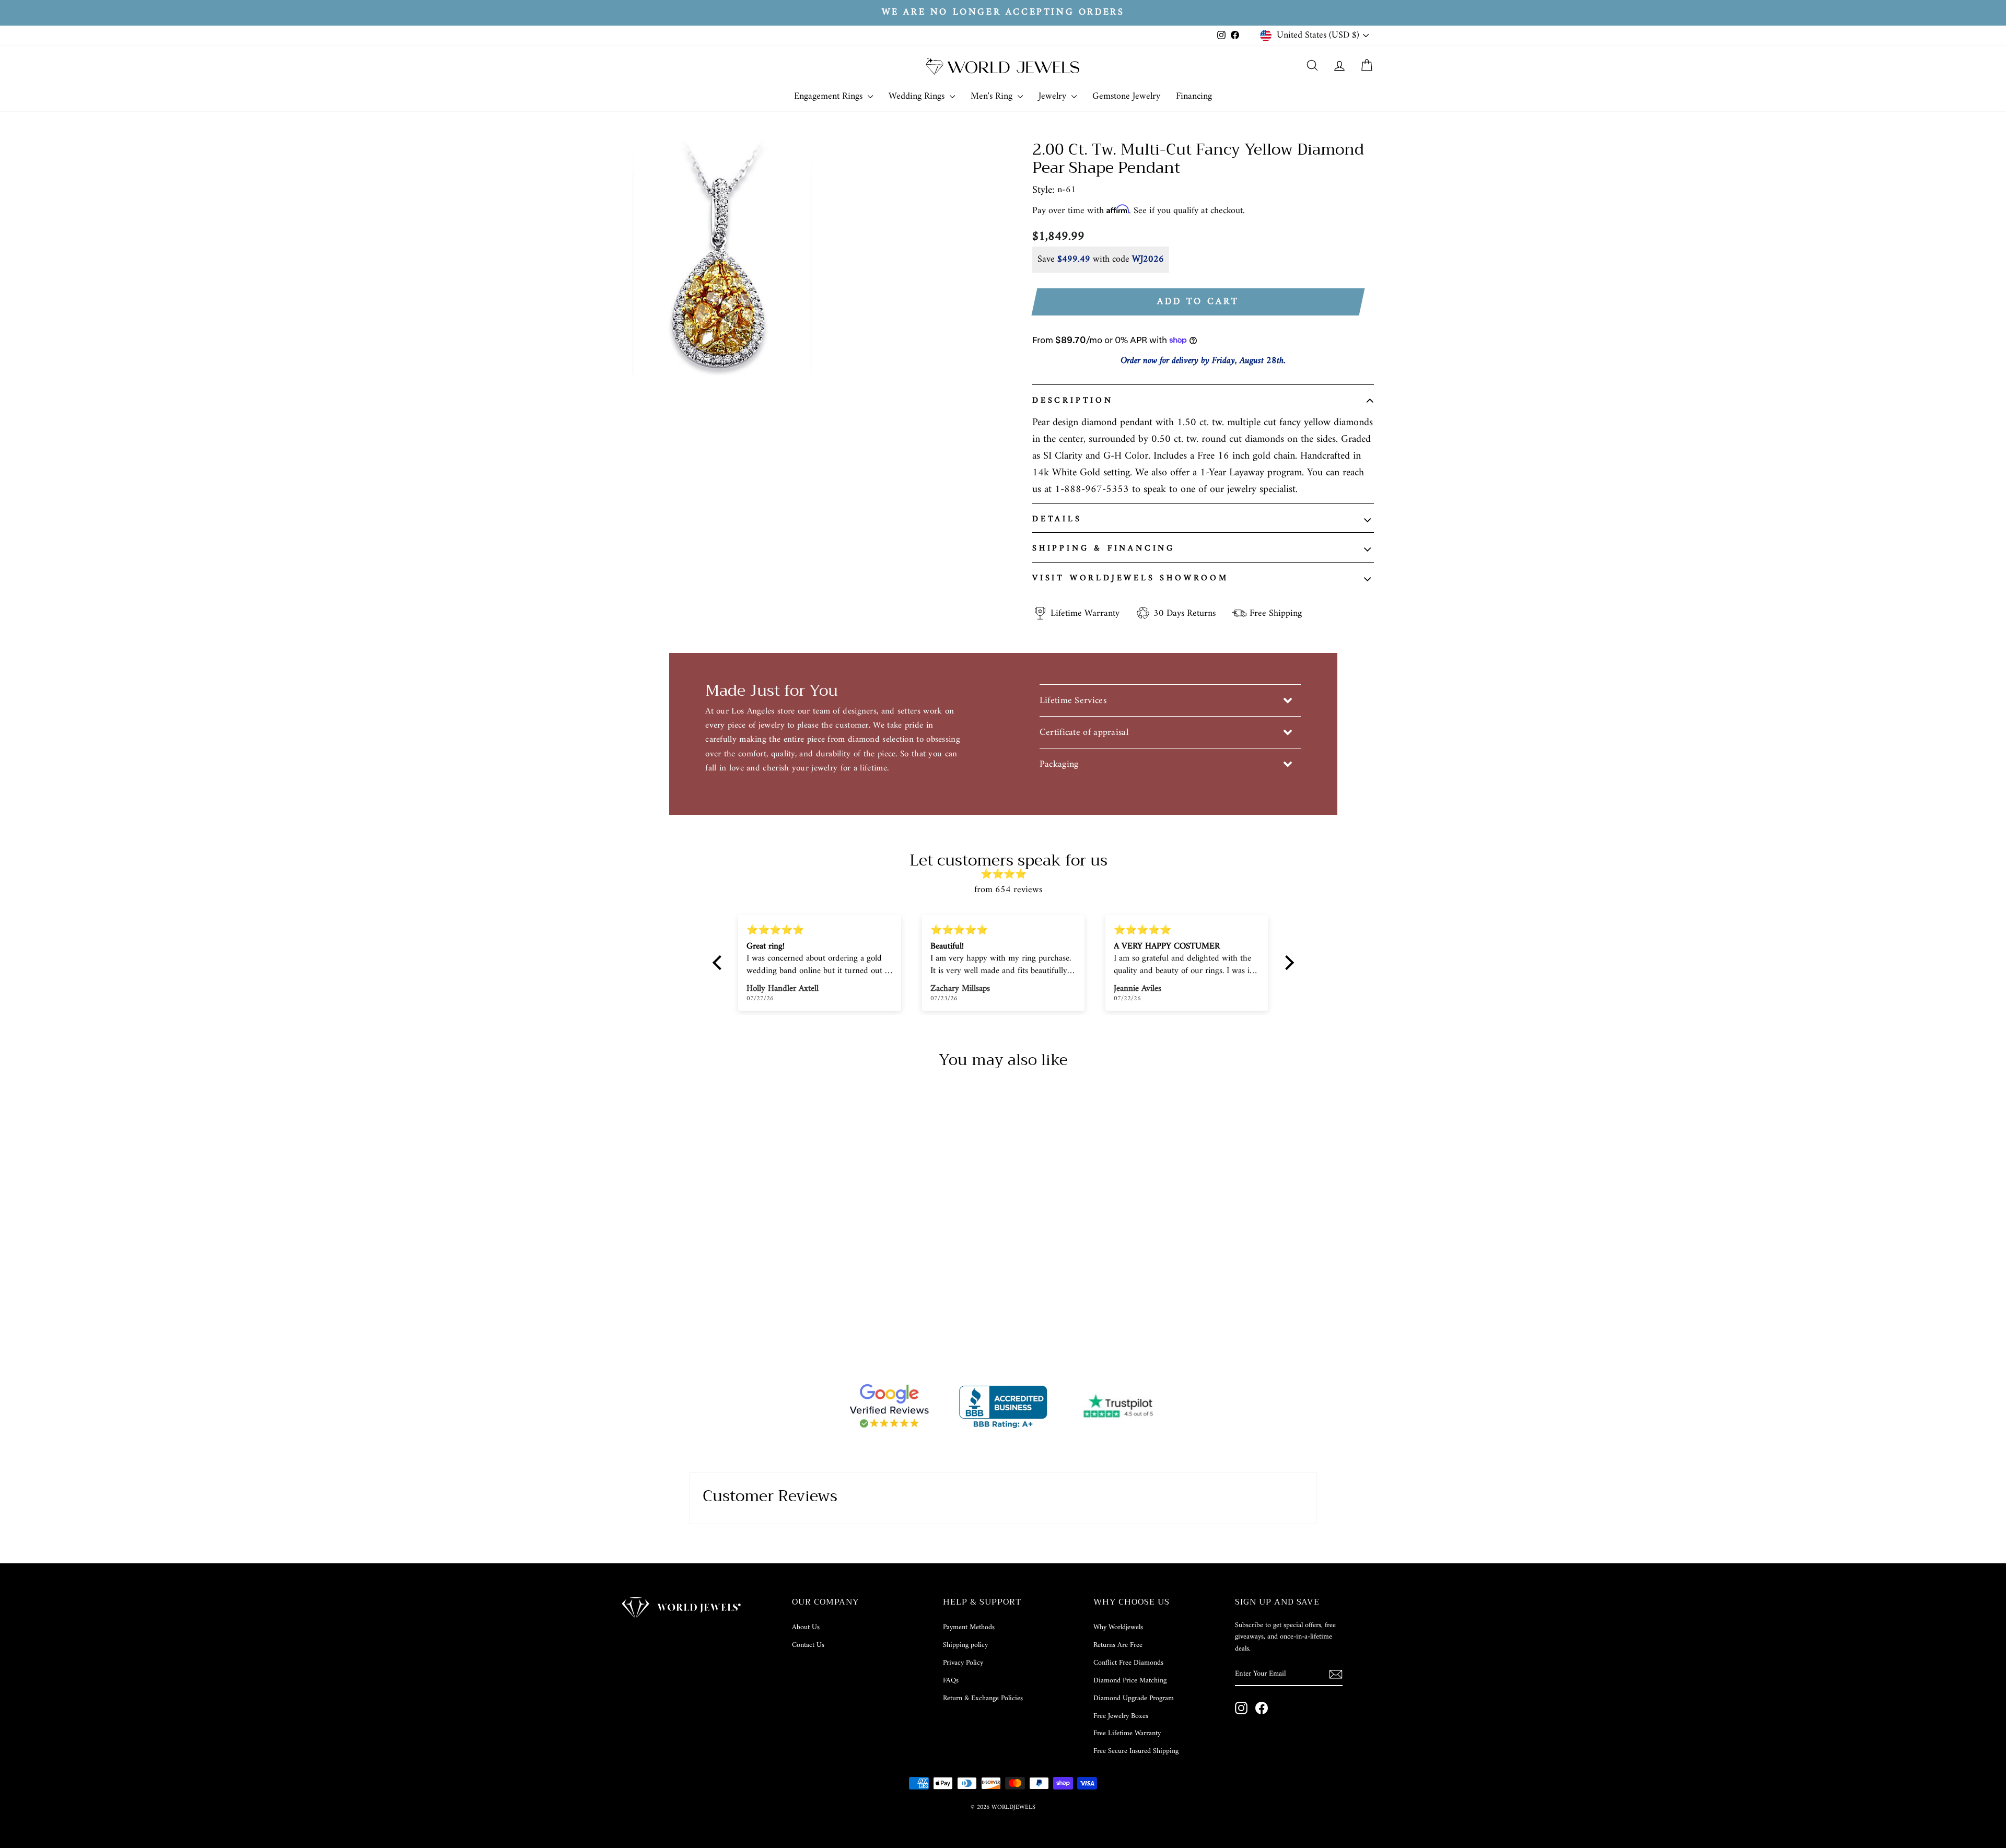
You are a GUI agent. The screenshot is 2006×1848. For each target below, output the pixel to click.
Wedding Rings (918, 96)
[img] (1008, 875)
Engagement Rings (830, 96)
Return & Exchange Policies (983, 1698)
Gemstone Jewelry (1126, 96)
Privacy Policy (963, 1663)
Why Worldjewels (1118, 1627)
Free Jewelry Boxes (1121, 1716)
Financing (1194, 96)
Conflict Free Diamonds (1128, 1663)
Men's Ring (993, 96)
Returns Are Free (1118, 1645)
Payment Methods (969, 1627)
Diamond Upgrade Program (1134, 1698)
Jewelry (1054, 96)
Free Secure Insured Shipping (1136, 1751)
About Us (806, 1627)
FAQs (951, 1681)
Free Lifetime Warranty (1127, 1733)
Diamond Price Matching (1130, 1681)
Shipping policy (965, 1645)
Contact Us (808, 1645)
